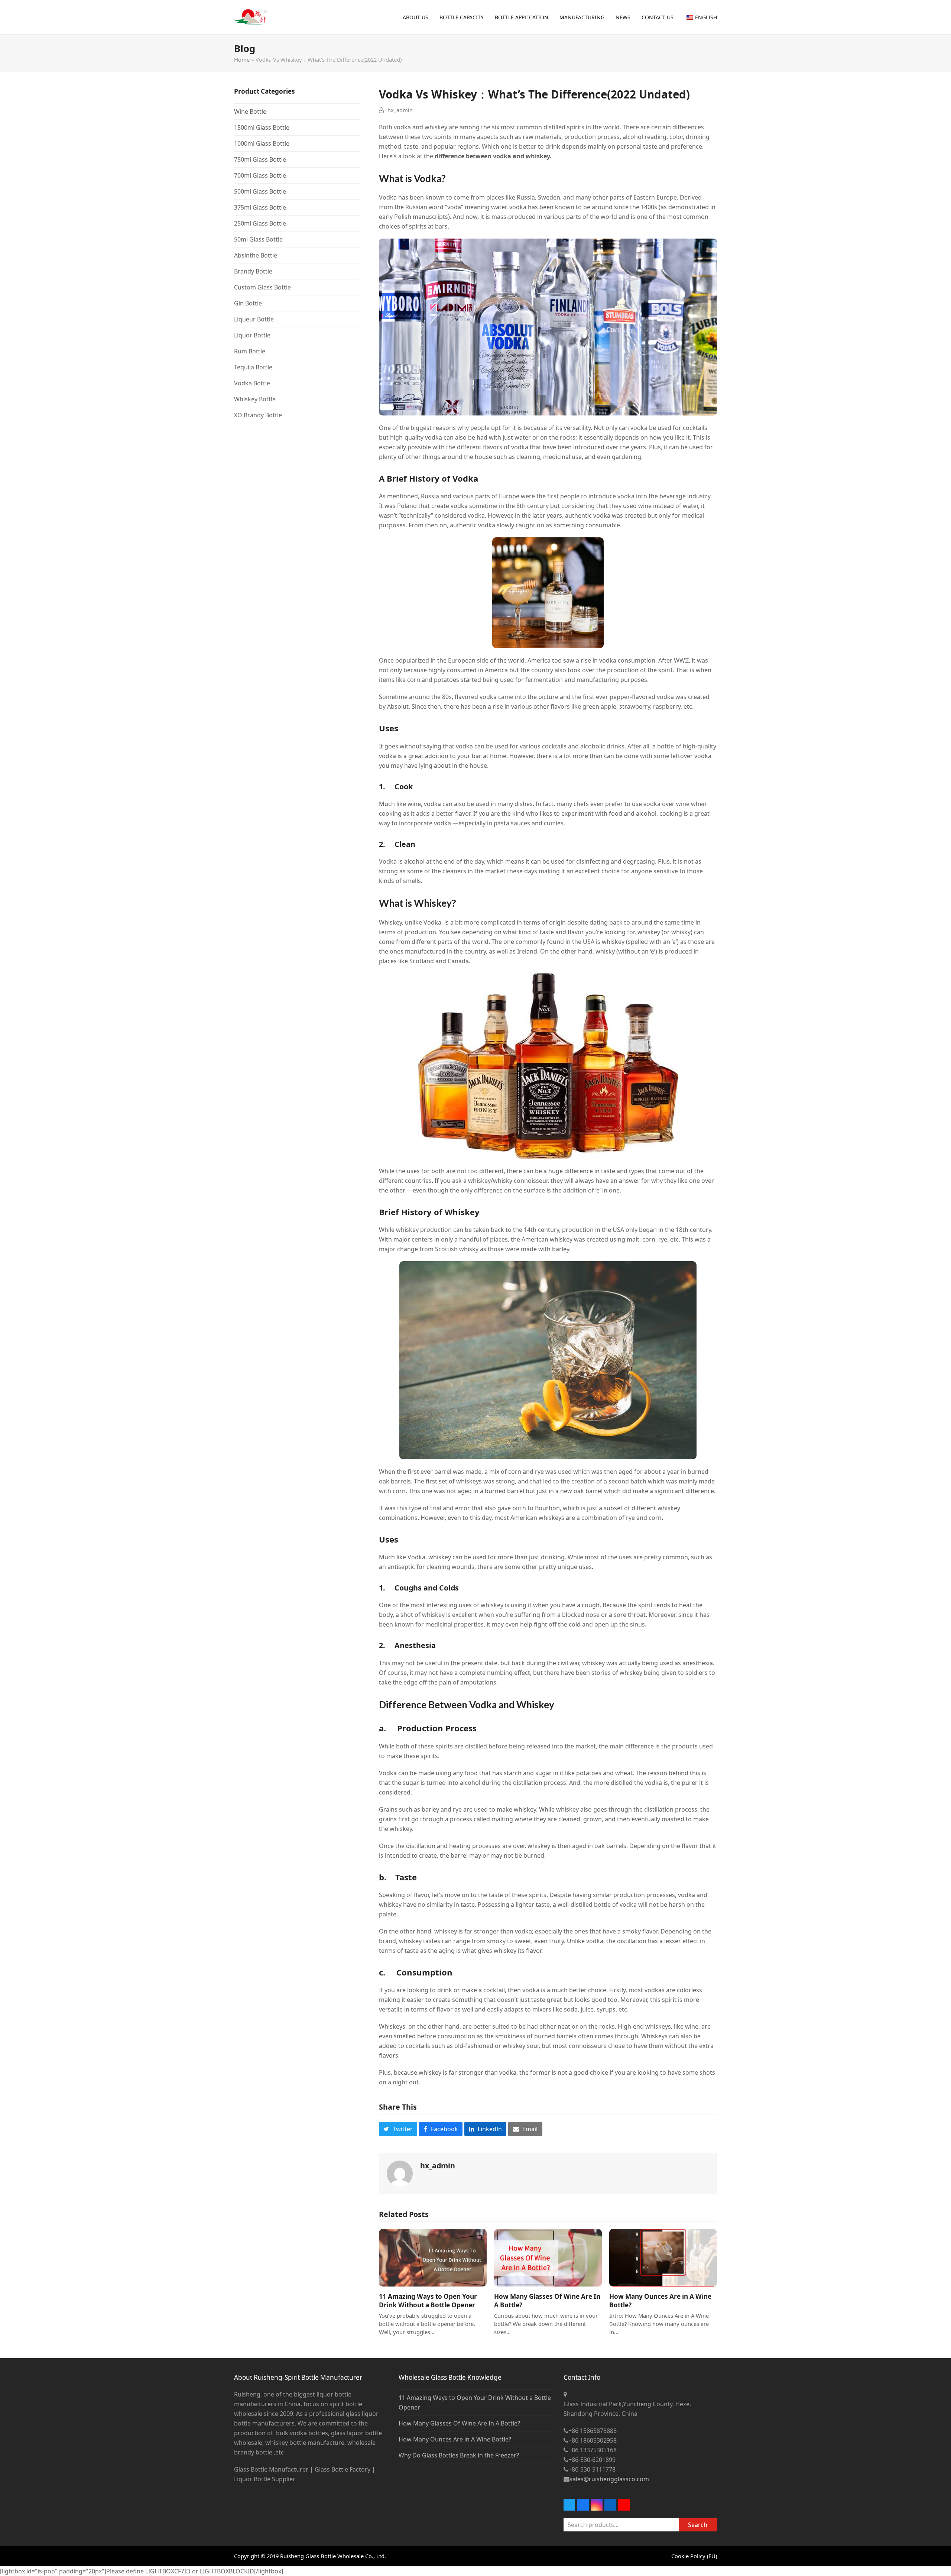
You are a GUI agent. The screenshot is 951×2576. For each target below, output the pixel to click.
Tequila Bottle (253, 367)
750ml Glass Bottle (260, 159)
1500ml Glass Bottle (262, 127)
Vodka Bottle (252, 383)
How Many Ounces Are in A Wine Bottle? (455, 2439)
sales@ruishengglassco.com (609, 2479)
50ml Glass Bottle (258, 239)
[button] (398, 2129)
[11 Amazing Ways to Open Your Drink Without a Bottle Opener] (433, 2257)
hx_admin (400, 110)
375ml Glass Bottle (260, 207)
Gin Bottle (248, 303)
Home (242, 59)
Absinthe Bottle (256, 255)
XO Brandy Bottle (258, 415)
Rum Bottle (250, 351)
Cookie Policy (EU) (694, 2556)
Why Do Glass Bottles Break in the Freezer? (459, 2455)
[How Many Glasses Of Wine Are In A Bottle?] (548, 2257)
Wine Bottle (250, 111)
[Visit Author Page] (400, 2173)
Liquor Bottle (252, 335)
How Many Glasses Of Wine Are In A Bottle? (459, 2423)
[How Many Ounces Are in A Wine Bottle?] (663, 2257)
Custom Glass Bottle (262, 287)
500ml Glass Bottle (260, 191)
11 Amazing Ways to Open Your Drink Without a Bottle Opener (428, 2301)
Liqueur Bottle (254, 319)
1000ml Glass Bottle (262, 143)
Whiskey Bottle (255, 399)
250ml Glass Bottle (260, 223)
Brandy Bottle (253, 271)
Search (698, 2525)
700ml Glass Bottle (260, 175)
